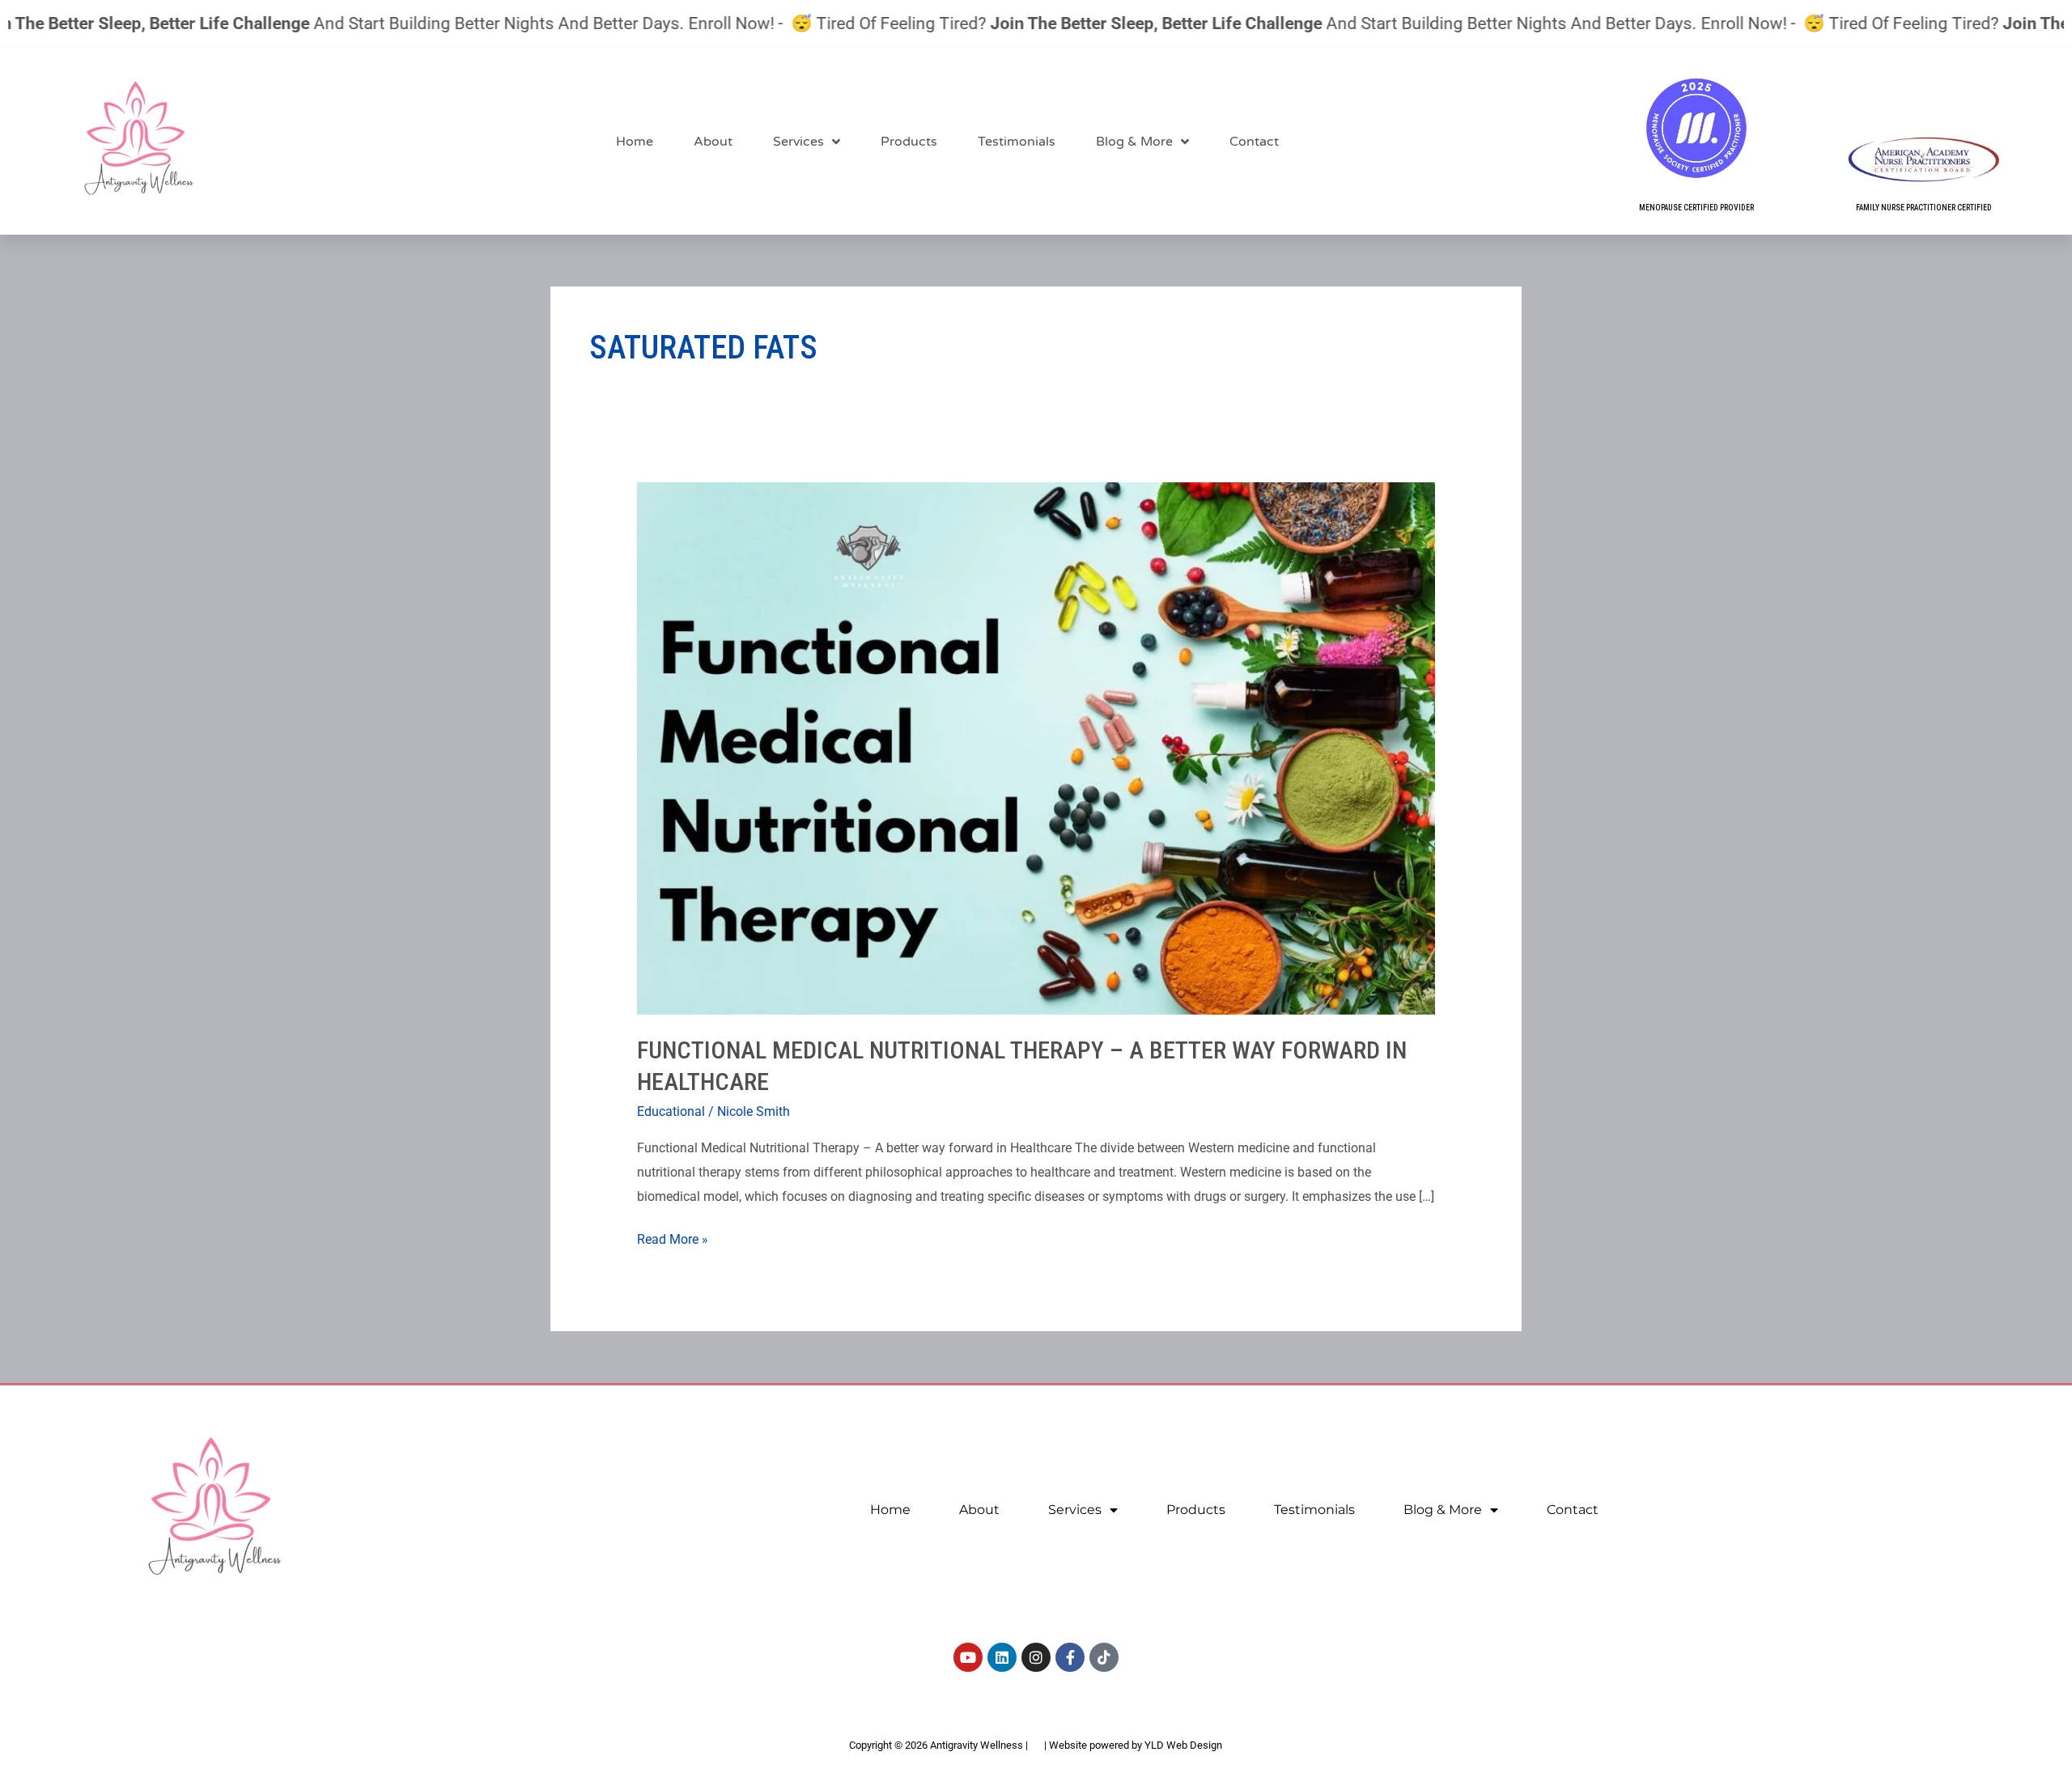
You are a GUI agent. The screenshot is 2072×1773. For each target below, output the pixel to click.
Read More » (673, 1237)
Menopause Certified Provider (1696, 208)
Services (798, 142)
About (713, 142)
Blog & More (1134, 142)
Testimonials (1017, 142)
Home (635, 142)
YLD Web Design (1183, 1745)
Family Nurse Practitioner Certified (1924, 208)
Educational (671, 1111)
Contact (1254, 142)
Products (909, 142)
